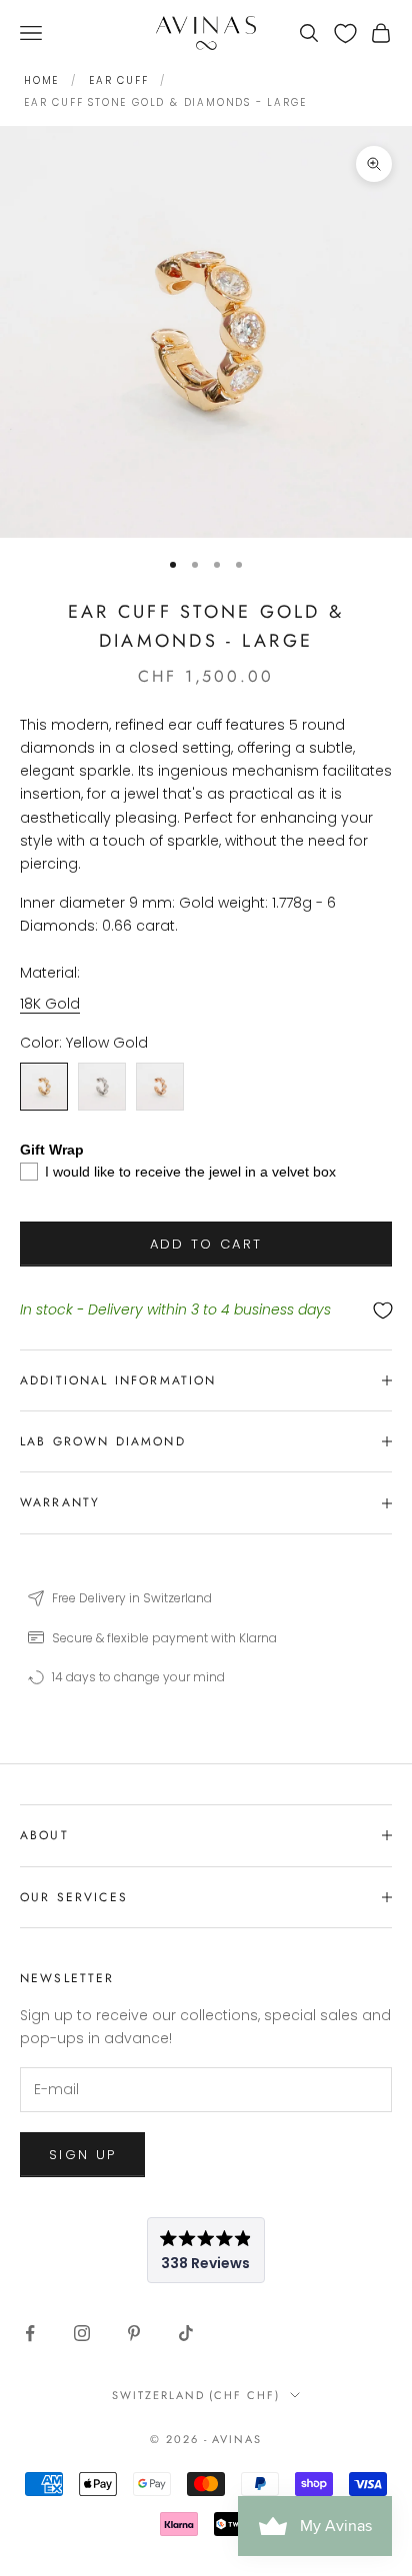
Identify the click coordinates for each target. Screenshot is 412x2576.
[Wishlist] (345, 33)
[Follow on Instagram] (82, 2333)
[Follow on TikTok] (186, 2333)
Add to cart (206, 1244)
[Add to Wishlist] (206, 1311)
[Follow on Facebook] (30, 2333)
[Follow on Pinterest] (134, 2333)
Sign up (82, 2155)
